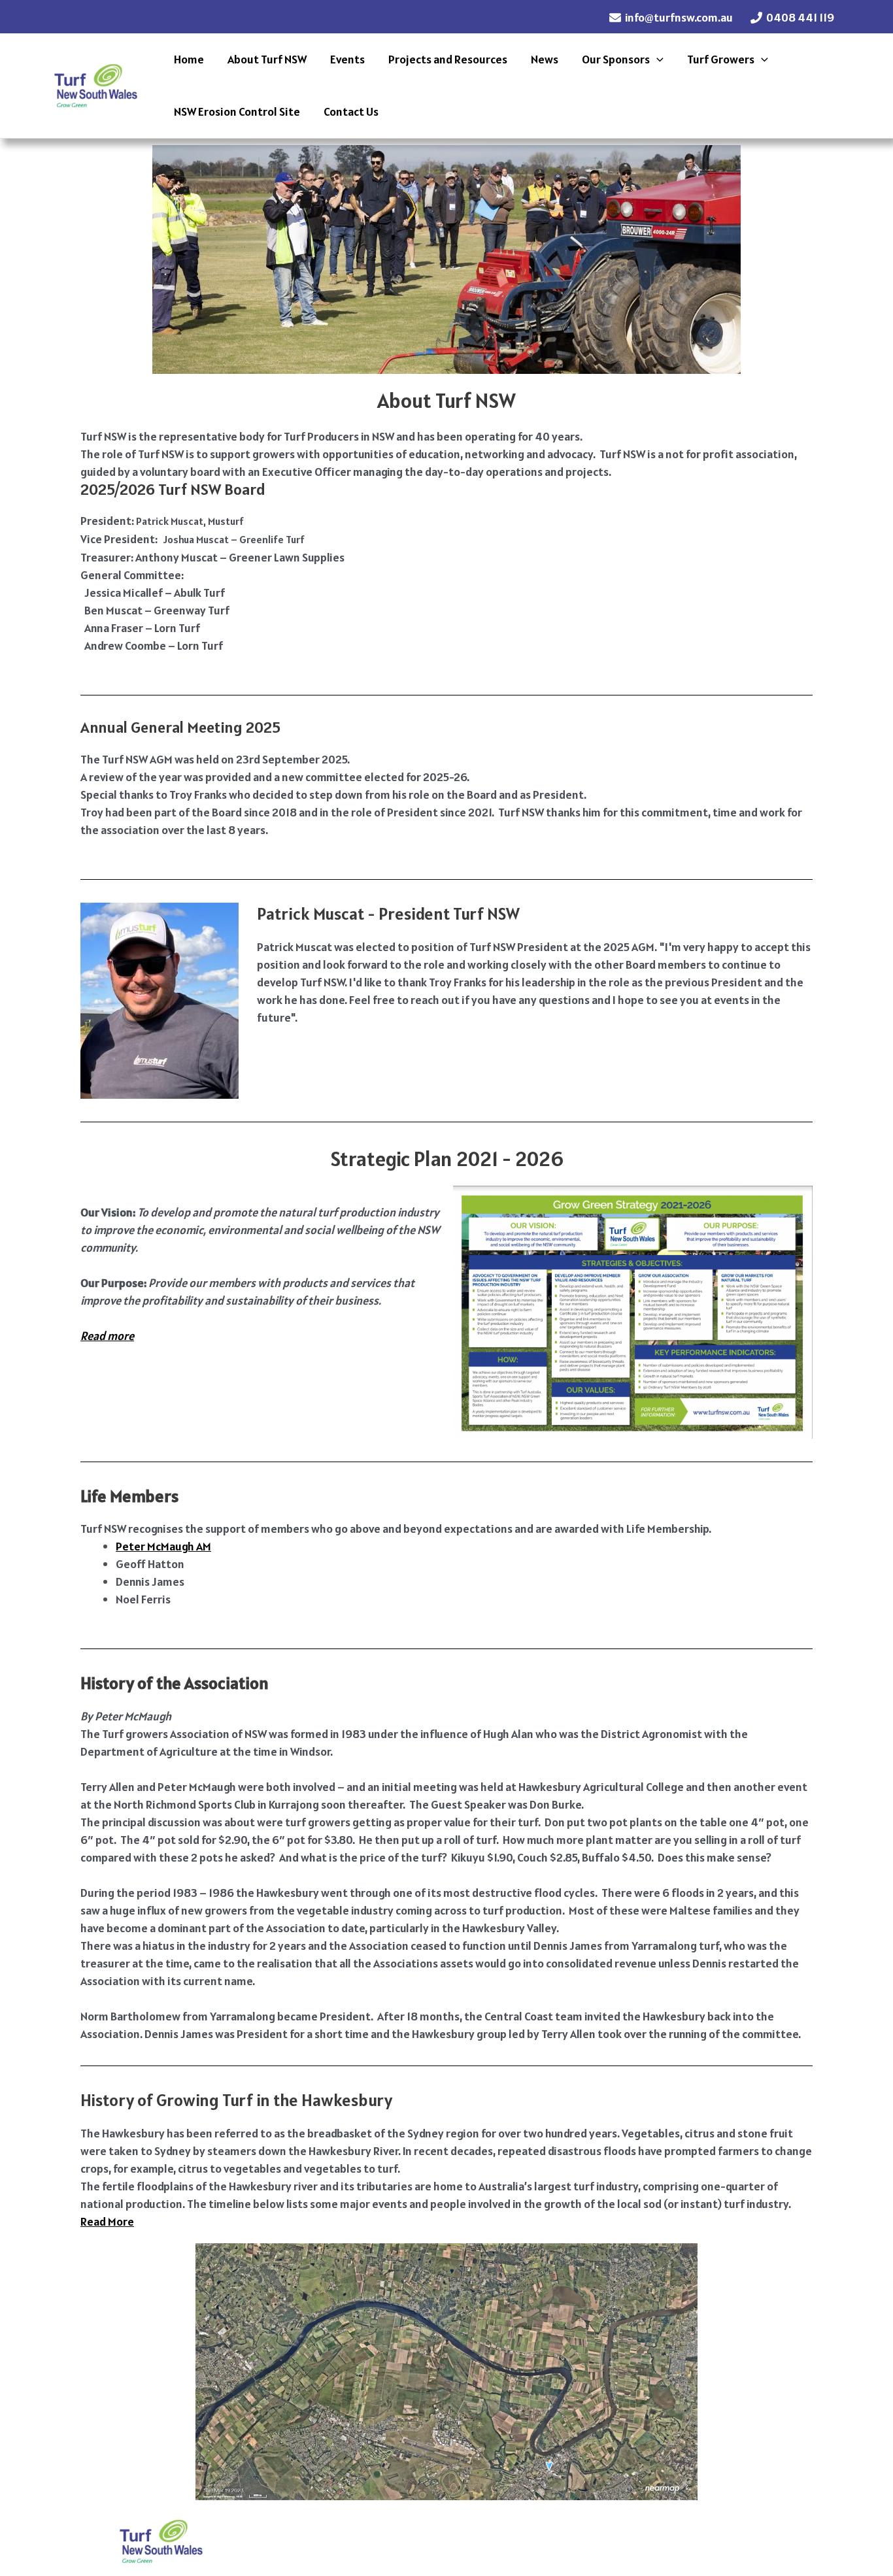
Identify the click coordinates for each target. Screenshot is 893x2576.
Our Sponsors (616, 59)
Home (189, 59)
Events (347, 59)
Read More (107, 2221)
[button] (657, 59)
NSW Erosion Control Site (237, 111)
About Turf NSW (267, 59)
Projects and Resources (448, 59)
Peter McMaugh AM (163, 1546)
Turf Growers (721, 59)
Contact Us (351, 111)
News (545, 59)
